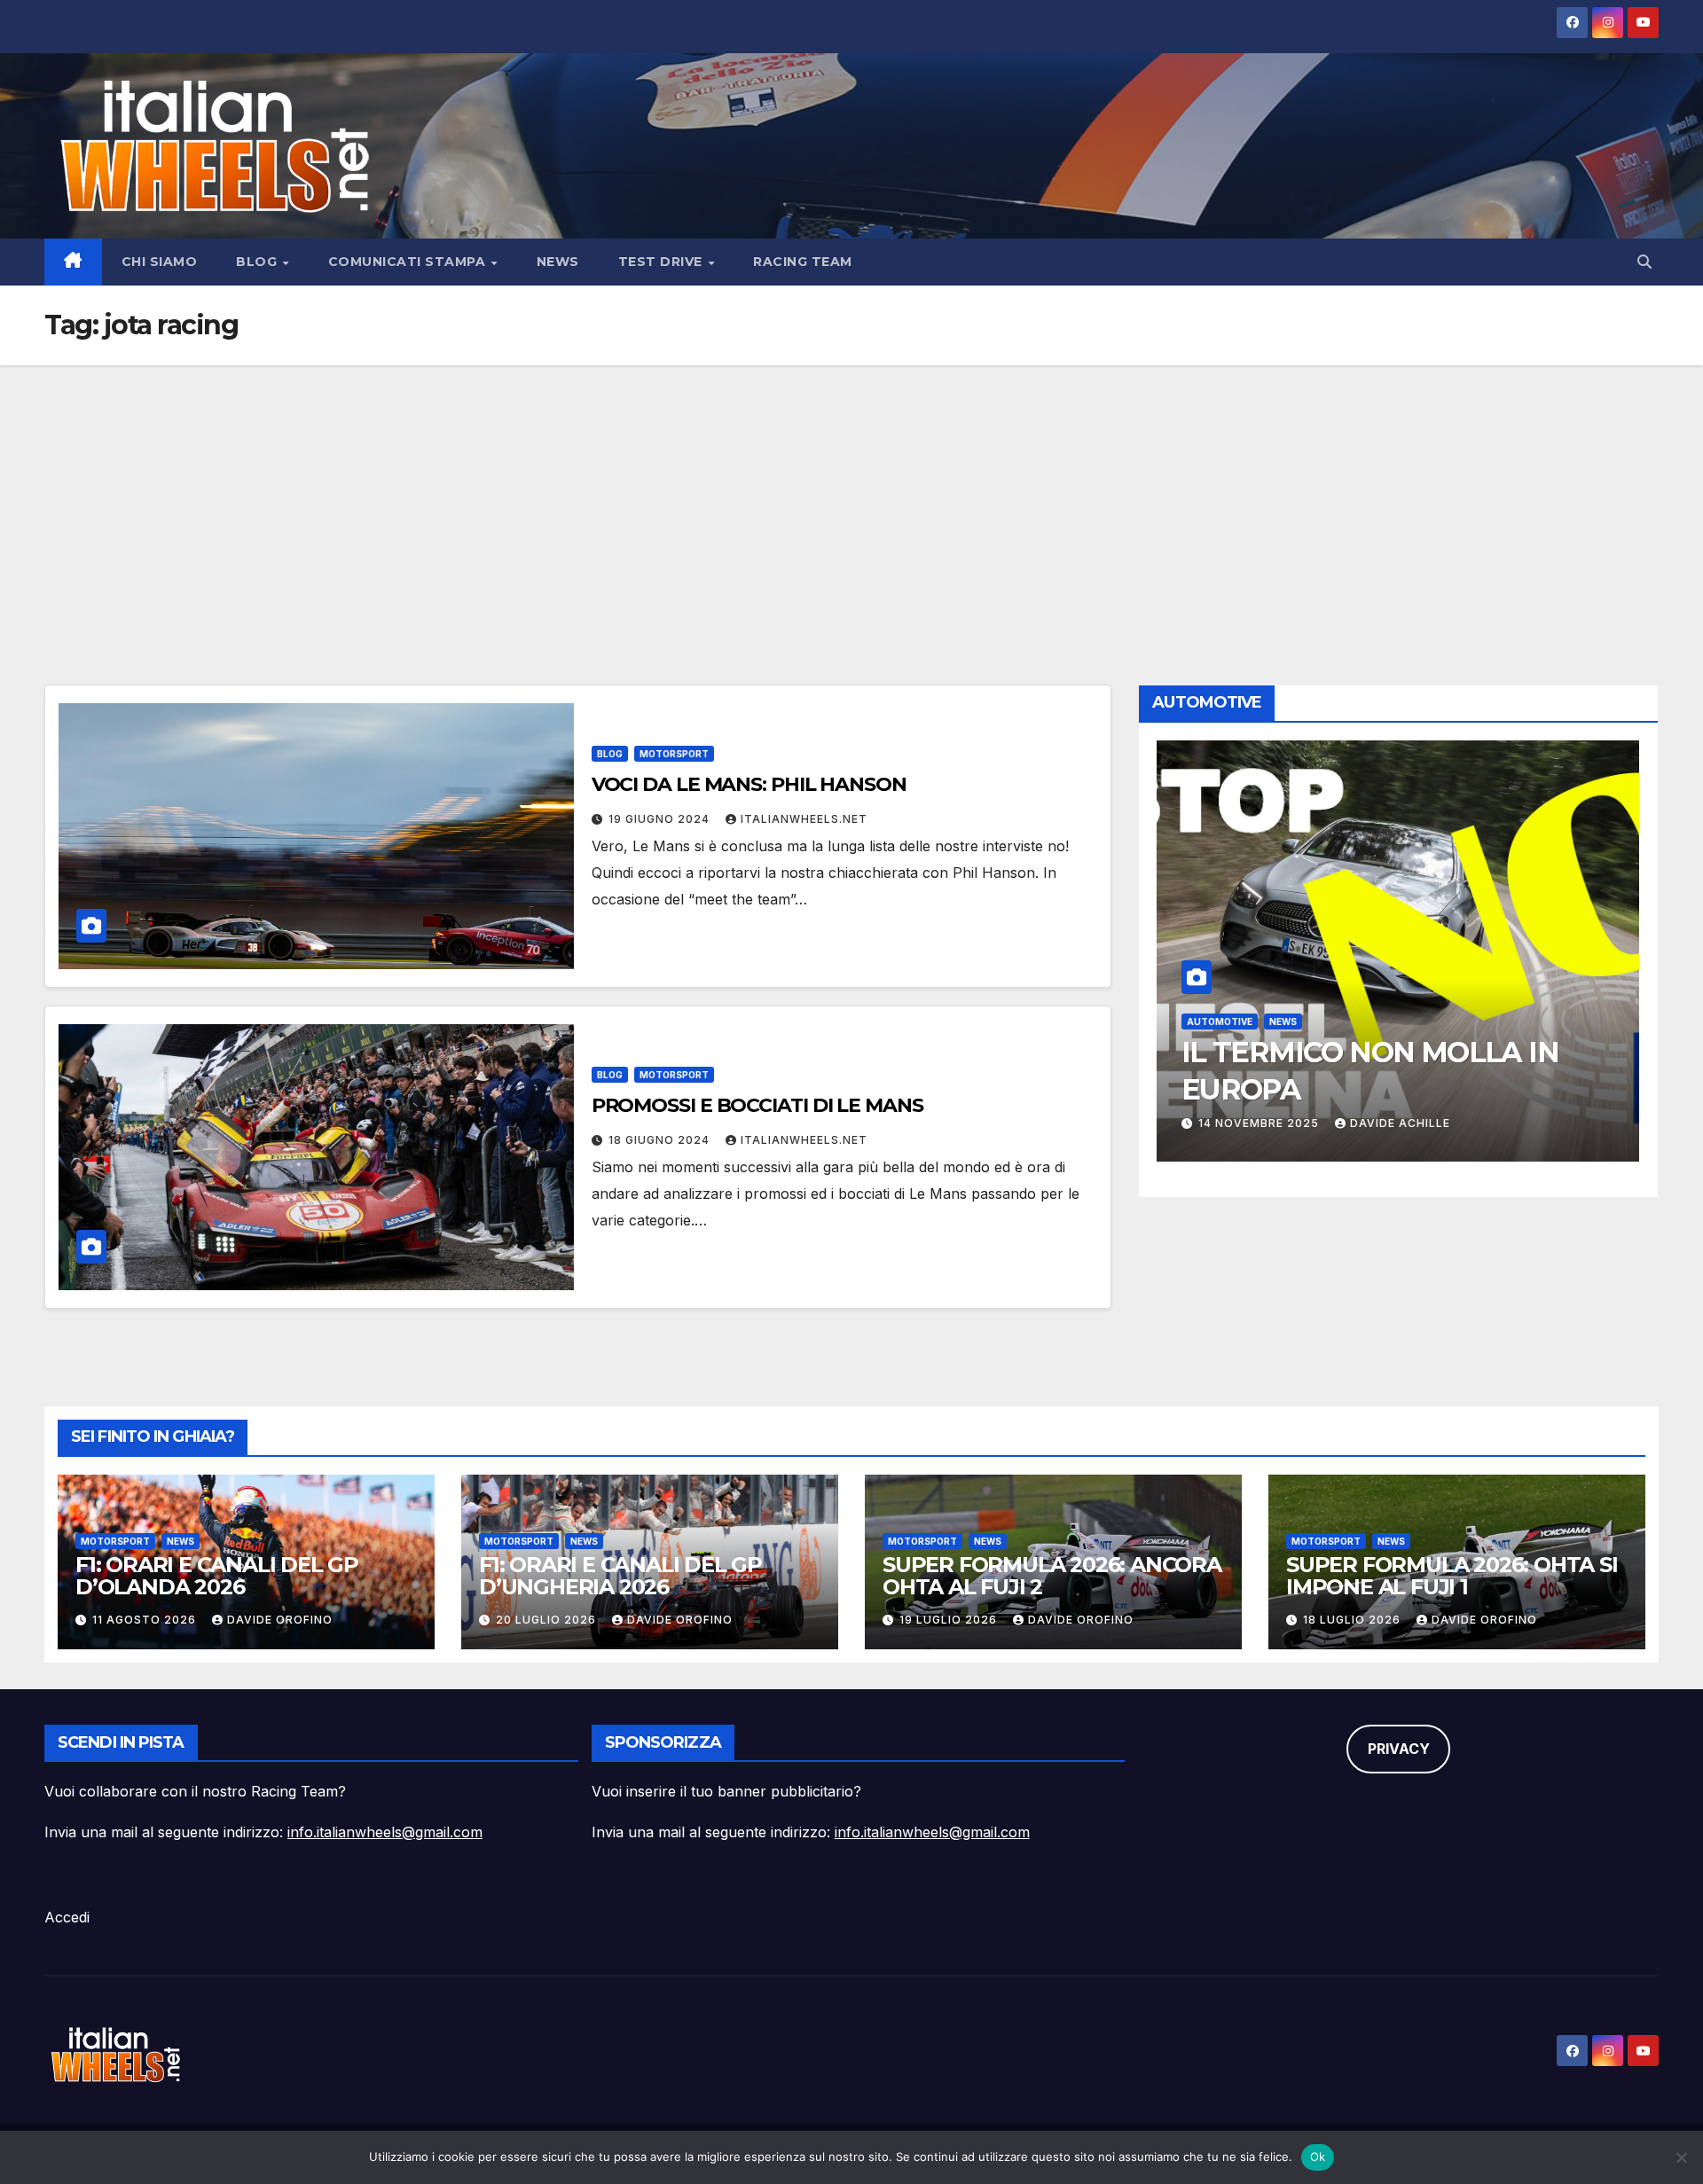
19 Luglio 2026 (950, 1620)
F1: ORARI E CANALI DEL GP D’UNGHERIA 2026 (620, 1576)
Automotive (1220, 1022)
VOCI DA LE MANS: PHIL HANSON (749, 784)
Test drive (663, 262)
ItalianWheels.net (804, 819)
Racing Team (803, 262)
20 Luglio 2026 (548, 1620)
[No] (1681, 2157)
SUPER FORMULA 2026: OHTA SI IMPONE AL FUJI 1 (1452, 1576)
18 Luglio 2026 (1354, 1620)
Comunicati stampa (409, 262)
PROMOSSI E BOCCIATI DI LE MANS (757, 1105)
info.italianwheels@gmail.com (385, 1832)
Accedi (67, 1917)
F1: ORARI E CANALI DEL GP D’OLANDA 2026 (217, 1576)
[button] (1644, 262)
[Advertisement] (851, 498)
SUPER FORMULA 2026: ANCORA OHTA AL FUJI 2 (1052, 1576)
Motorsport (674, 754)
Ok (1318, 2157)
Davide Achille (1400, 1123)
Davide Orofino (280, 1620)
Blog (259, 262)
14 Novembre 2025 (1260, 1123)
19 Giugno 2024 (661, 819)
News (558, 262)
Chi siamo (160, 262)
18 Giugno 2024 (661, 1140)
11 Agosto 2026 (146, 1620)
